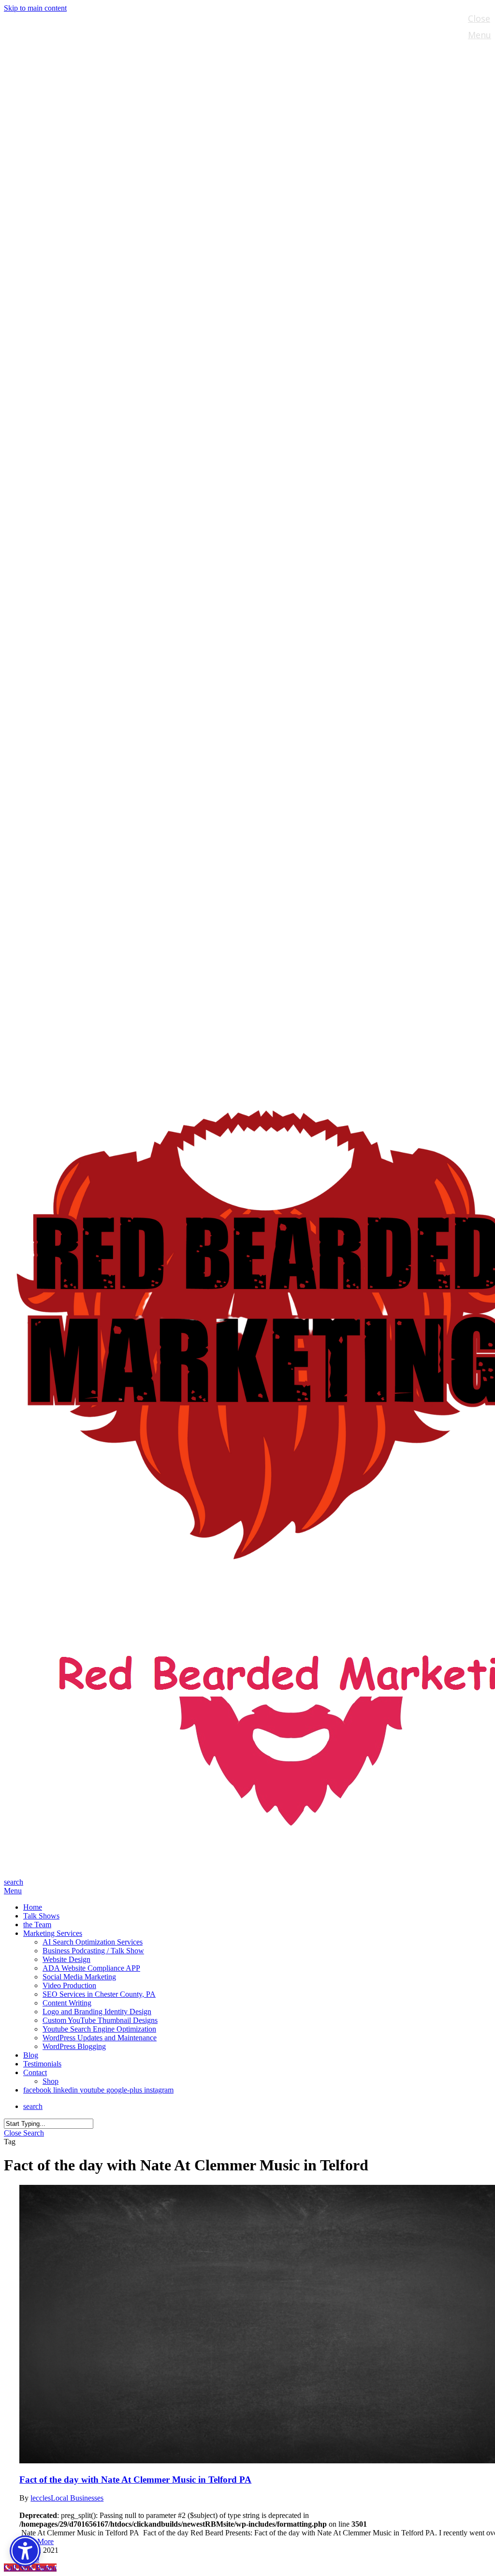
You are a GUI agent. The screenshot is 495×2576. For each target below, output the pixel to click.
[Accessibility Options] (25, 2551)
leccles (41, 2498)
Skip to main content (35, 8)
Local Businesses (77, 2498)
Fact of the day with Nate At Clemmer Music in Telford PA (135, 2480)
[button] (13, 1891)
